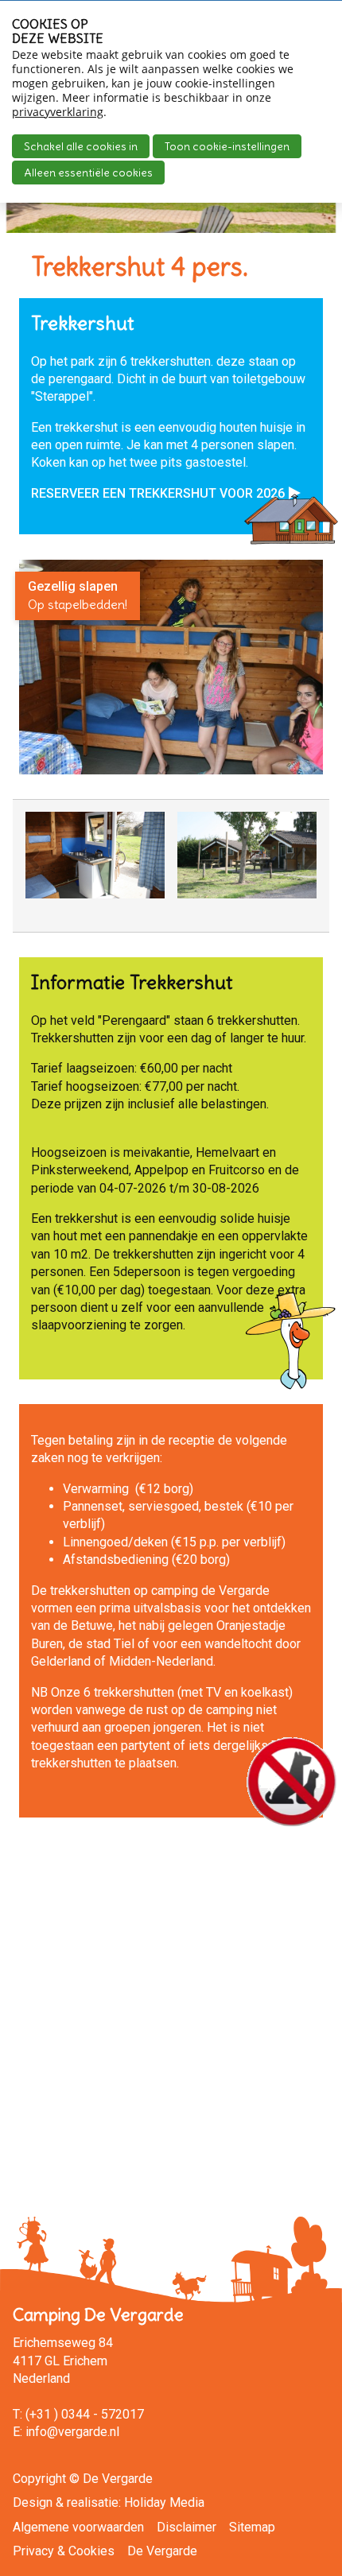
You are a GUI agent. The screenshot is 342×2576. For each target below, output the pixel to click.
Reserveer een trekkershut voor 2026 (158, 493)
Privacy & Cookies (64, 2551)
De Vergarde (162, 2551)
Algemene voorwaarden (78, 2527)
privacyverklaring (58, 112)
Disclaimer (187, 2527)
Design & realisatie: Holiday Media (109, 2502)
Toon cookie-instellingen (227, 146)
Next (303, 871)
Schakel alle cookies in (81, 146)
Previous (41, 871)
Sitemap (252, 2527)
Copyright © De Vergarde (83, 2479)
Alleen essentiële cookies (88, 173)
